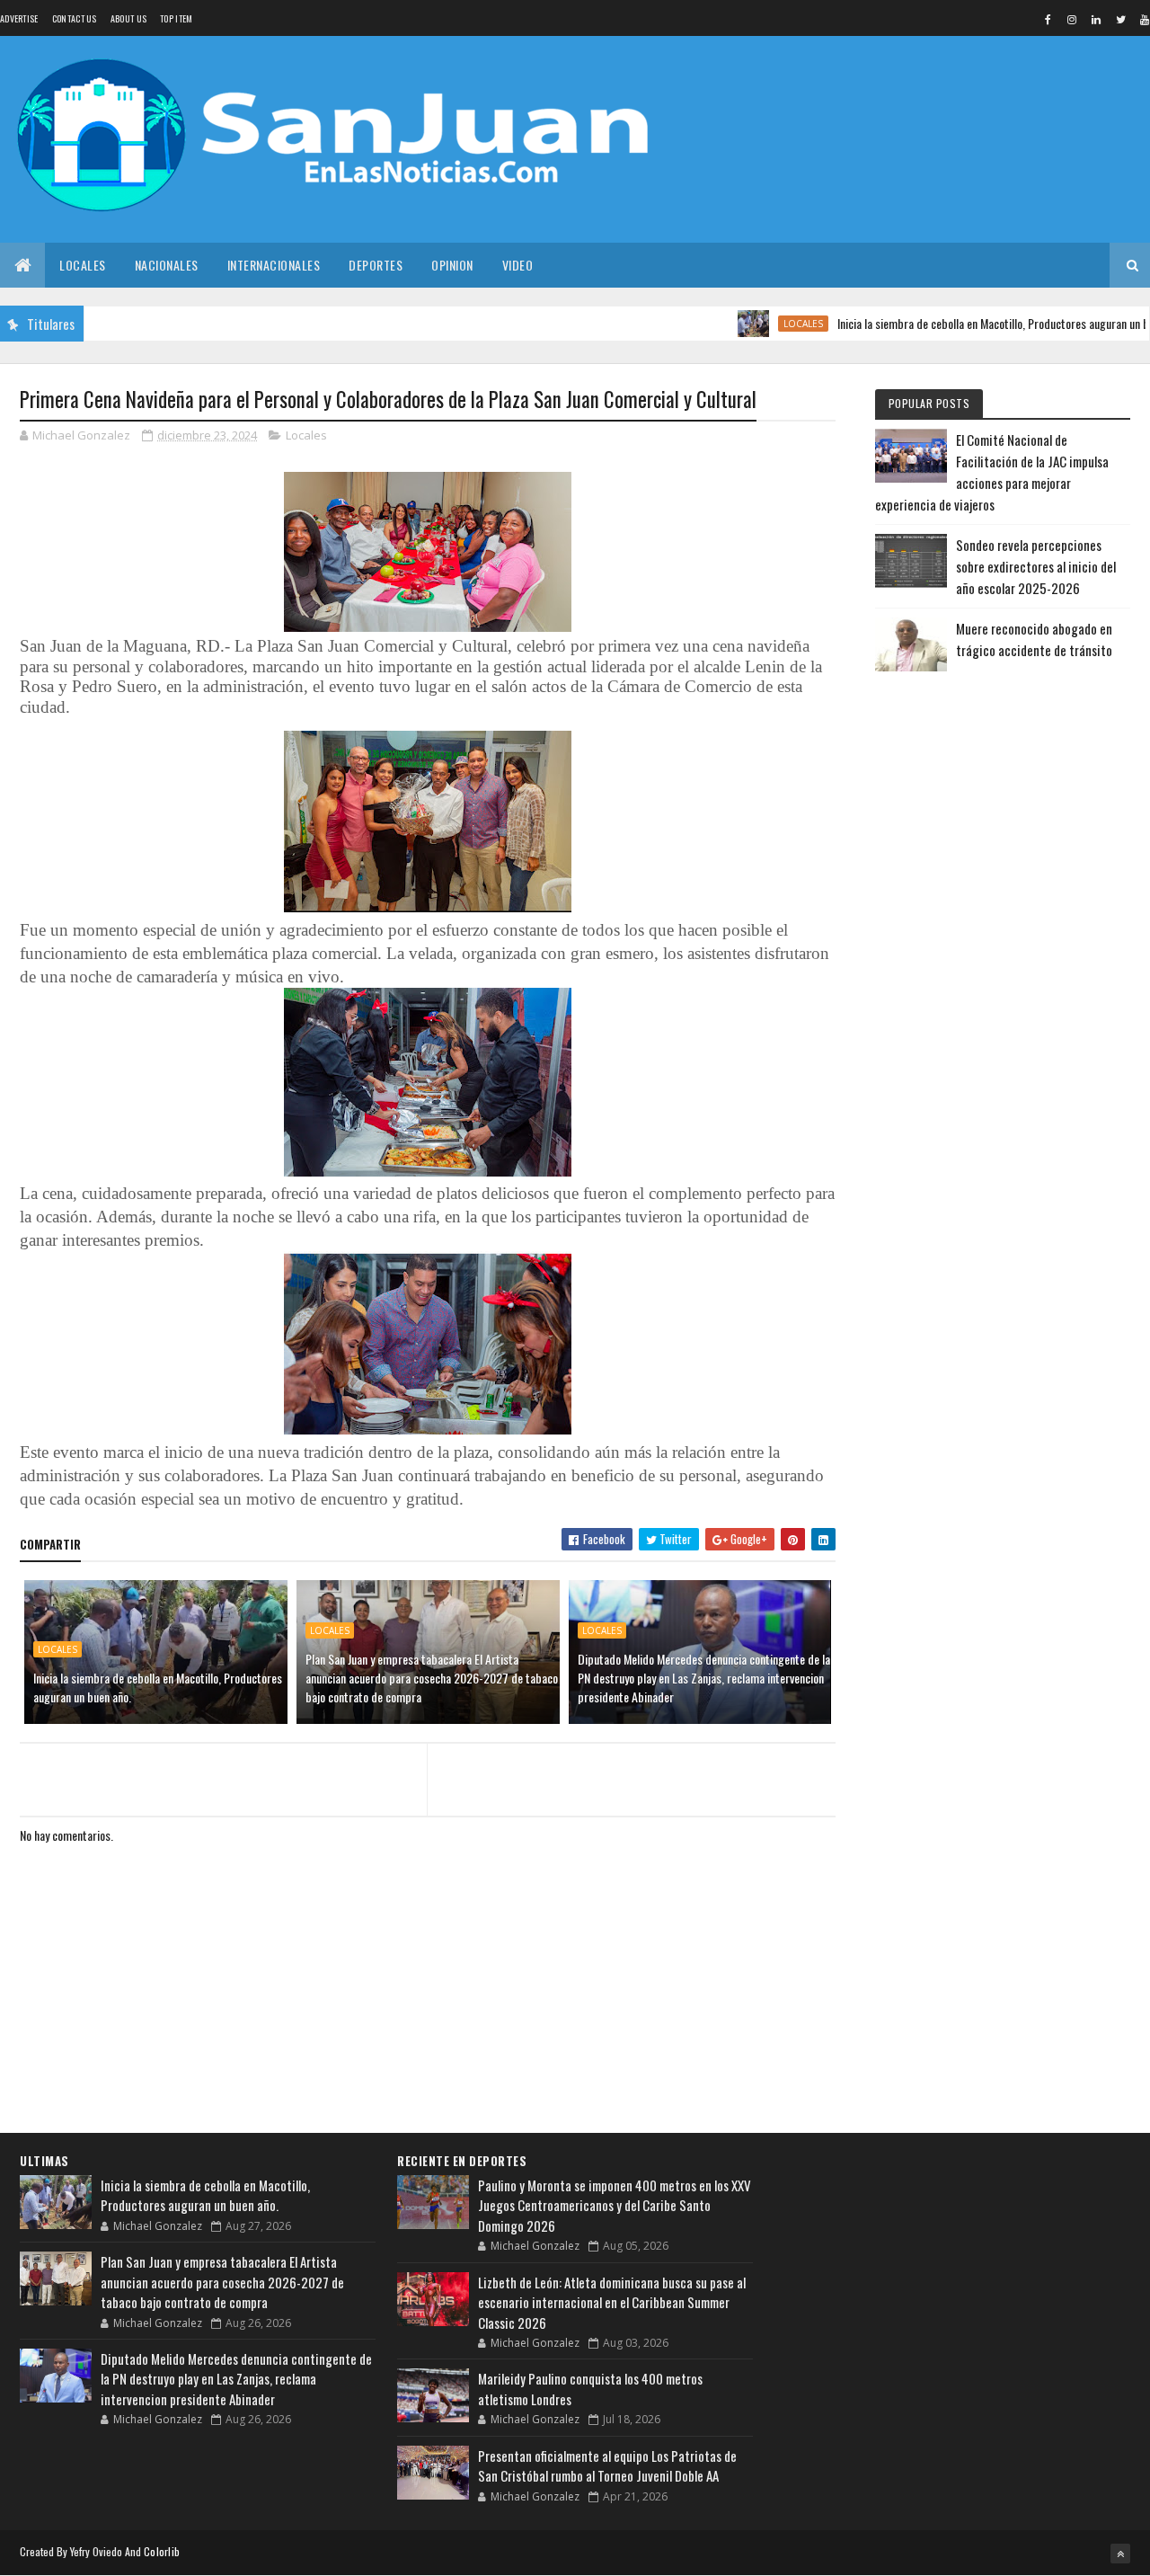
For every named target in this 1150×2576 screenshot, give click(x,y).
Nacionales (167, 265)
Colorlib (162, 2551)
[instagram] (1072, 19)
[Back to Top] (1120, 2554)
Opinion (452, 265)
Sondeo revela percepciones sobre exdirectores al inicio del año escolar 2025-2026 (1036, 566)
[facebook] (1048, 19)
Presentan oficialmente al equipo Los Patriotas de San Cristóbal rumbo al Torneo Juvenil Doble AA (607, 2466)
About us (128, 18)
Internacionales (274, 265)
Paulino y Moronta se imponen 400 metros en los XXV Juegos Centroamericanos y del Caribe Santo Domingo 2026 (615, 2205)
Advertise (19, 18)
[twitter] (1120, 19)
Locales (83, 265)
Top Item (176, 18)
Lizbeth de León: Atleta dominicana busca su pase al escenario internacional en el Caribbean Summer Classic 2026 (612, 2302)
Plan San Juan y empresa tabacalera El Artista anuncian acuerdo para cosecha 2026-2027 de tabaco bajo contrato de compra (432, 1678)
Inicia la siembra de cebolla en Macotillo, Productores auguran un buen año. (966, 323)
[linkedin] (1096, 19)
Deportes (376, 265)
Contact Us (75, 18)
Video (518, 265)
